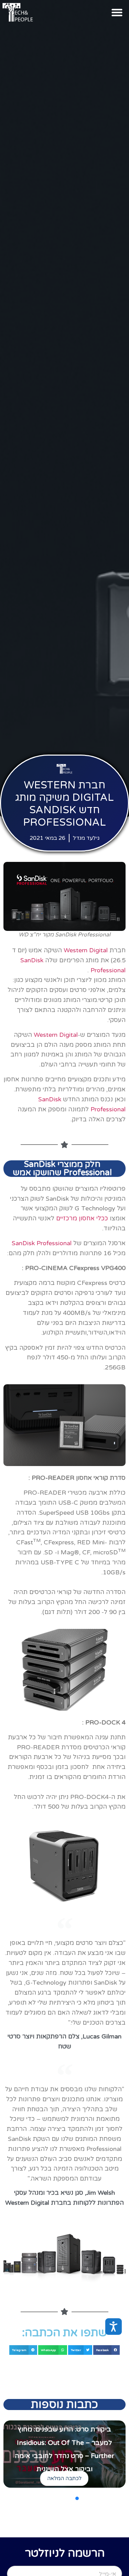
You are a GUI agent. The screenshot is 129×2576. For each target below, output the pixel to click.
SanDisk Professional (42, 1243)
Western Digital (86, 950)
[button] (117, 12)
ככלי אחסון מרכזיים (82, 1218)
